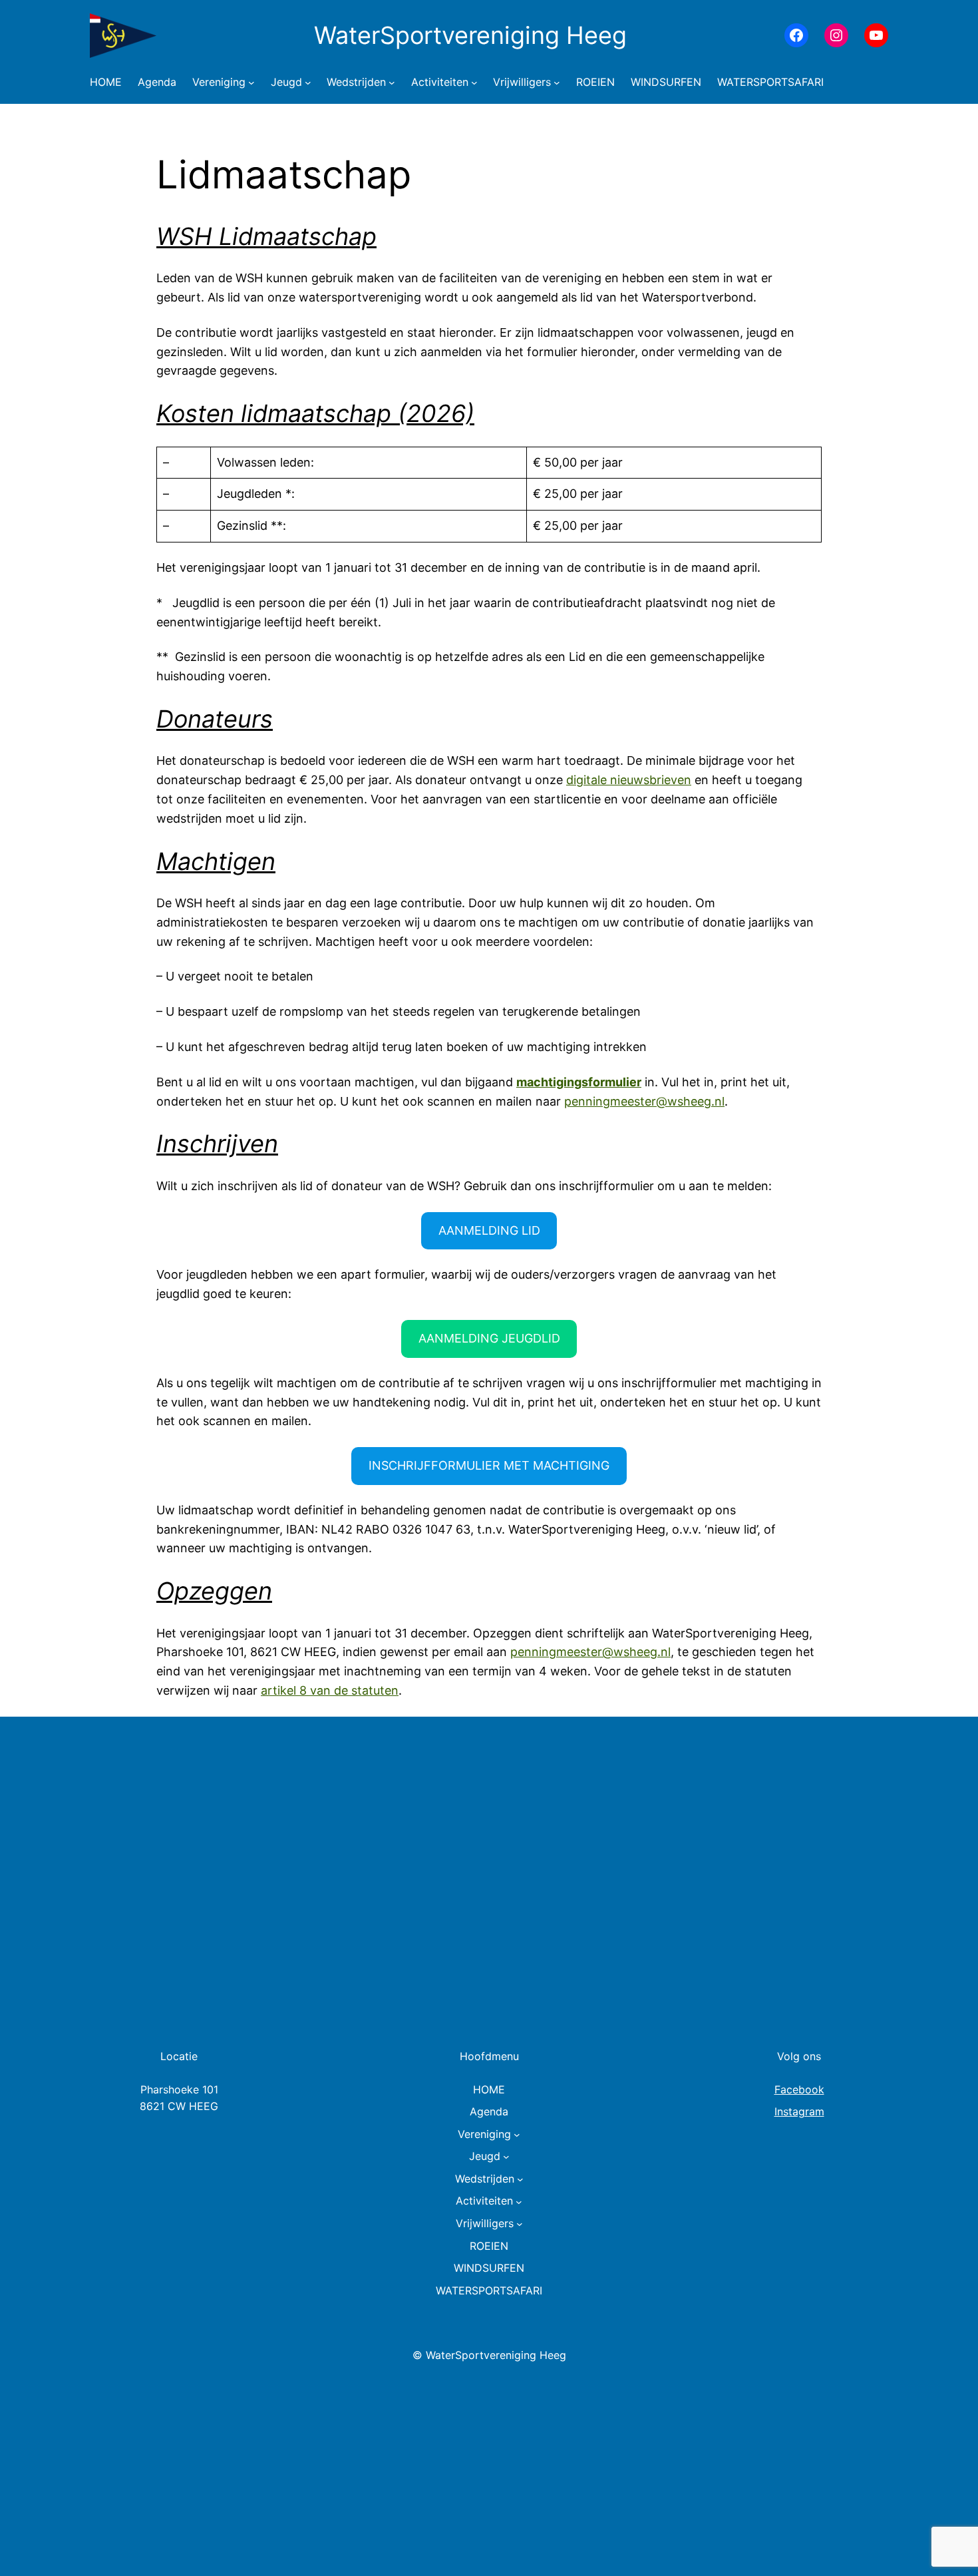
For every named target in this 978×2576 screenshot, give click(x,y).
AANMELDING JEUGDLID (489, 1338)
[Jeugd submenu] (308, 83)
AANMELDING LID (489, 1230)
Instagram (799, 2111)
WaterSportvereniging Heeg (470, 35)
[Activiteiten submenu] (474, 83)
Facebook (799, 2089)
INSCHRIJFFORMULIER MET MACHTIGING (489, 1465)
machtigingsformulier (579, 1082)
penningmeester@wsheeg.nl (644, 1101)
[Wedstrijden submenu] (392, 83)
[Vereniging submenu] (251, 83)
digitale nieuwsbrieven (629, 780)
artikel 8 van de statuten (330, 1690)
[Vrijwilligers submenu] (557, 83)
